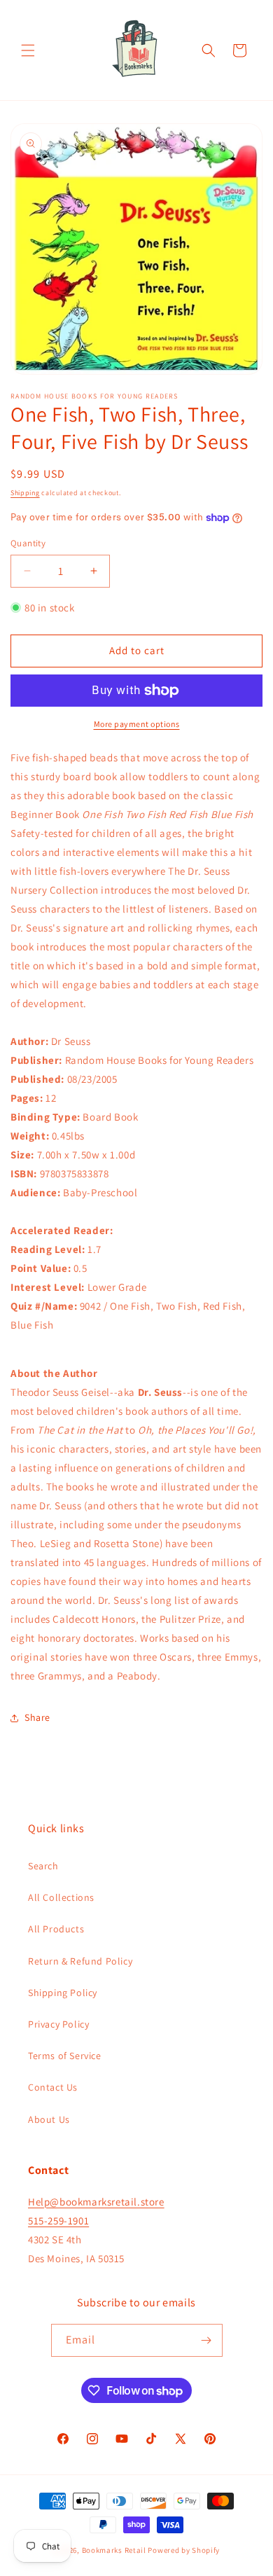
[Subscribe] (206, 2340)
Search (43, 1866)
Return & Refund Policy (80, 1961)
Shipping (25, 493)
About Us (49, 2119)
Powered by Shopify (184, 2550)
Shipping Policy (63, 1993)
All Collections (61, 1897)
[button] (28, 50)
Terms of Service (65, 2056)
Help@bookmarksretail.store (96, 2202)
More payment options (137, 724)
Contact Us (53, 2087)
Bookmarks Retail (114, 2550)
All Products (56, 1929)
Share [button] (37, 1717)
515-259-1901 (58, 2221)
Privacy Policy (58, 2024)
